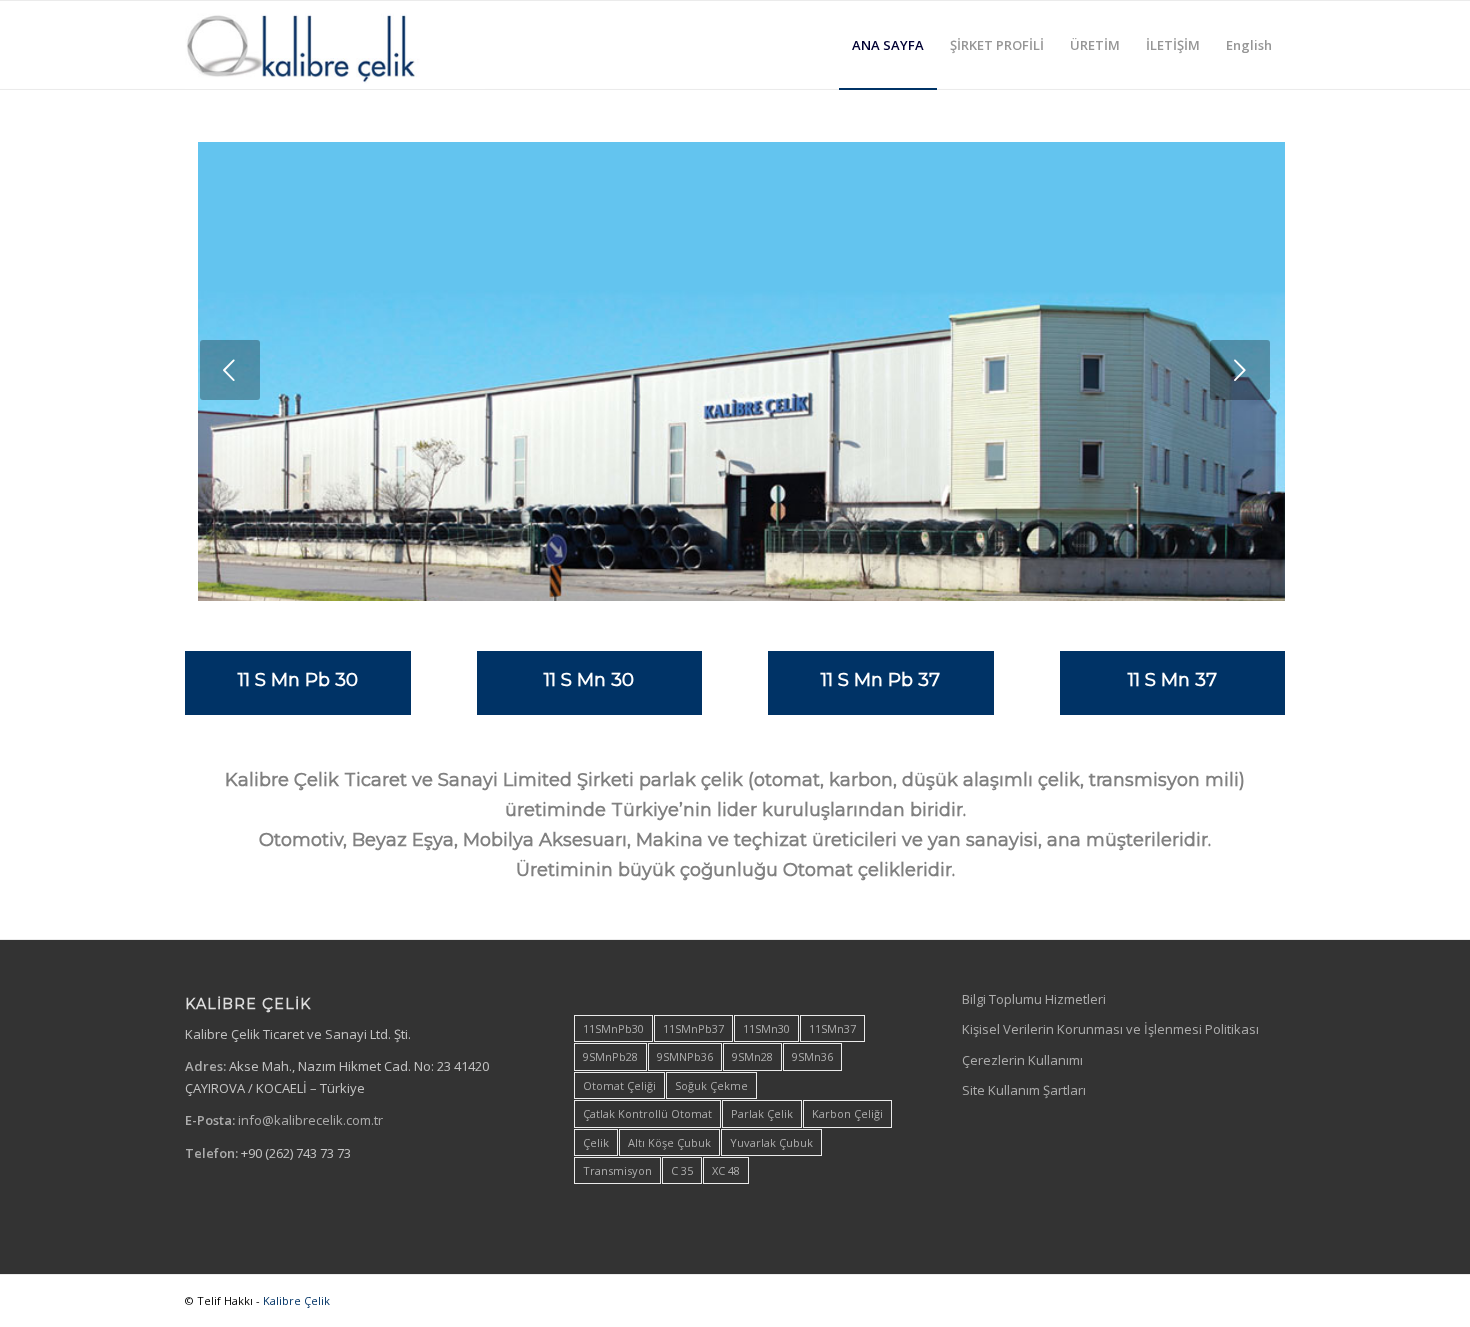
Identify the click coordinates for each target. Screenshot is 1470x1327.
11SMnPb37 (693, 1028)
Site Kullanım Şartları (1024, 1090)
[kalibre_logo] (335, 45)
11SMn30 (766, 1028)
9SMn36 (812, 1056)
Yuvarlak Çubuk (771, 1142)
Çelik (596, 1142)
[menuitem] (888, 45)
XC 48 (726, 1170)
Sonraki (1240, 370)
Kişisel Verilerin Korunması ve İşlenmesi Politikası (1110, 1029)
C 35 (682, 1170)
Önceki (230, 370)
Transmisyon (617, 1170)
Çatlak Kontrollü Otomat (647, 1113)
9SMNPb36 (685, 1056)
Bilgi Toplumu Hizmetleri (1034, 999)
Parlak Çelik (762, 1113)
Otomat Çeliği (619, 1085)
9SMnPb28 (610, 1056)
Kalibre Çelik (296, 1300)
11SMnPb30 (613, 1028)
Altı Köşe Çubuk (669, 1142)
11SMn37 (832, 1028)
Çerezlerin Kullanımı (1022, 1060)
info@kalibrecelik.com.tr (310, 1120)
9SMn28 (752, 1056)
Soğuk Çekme (711, 1085)
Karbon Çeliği (847, 1113)
